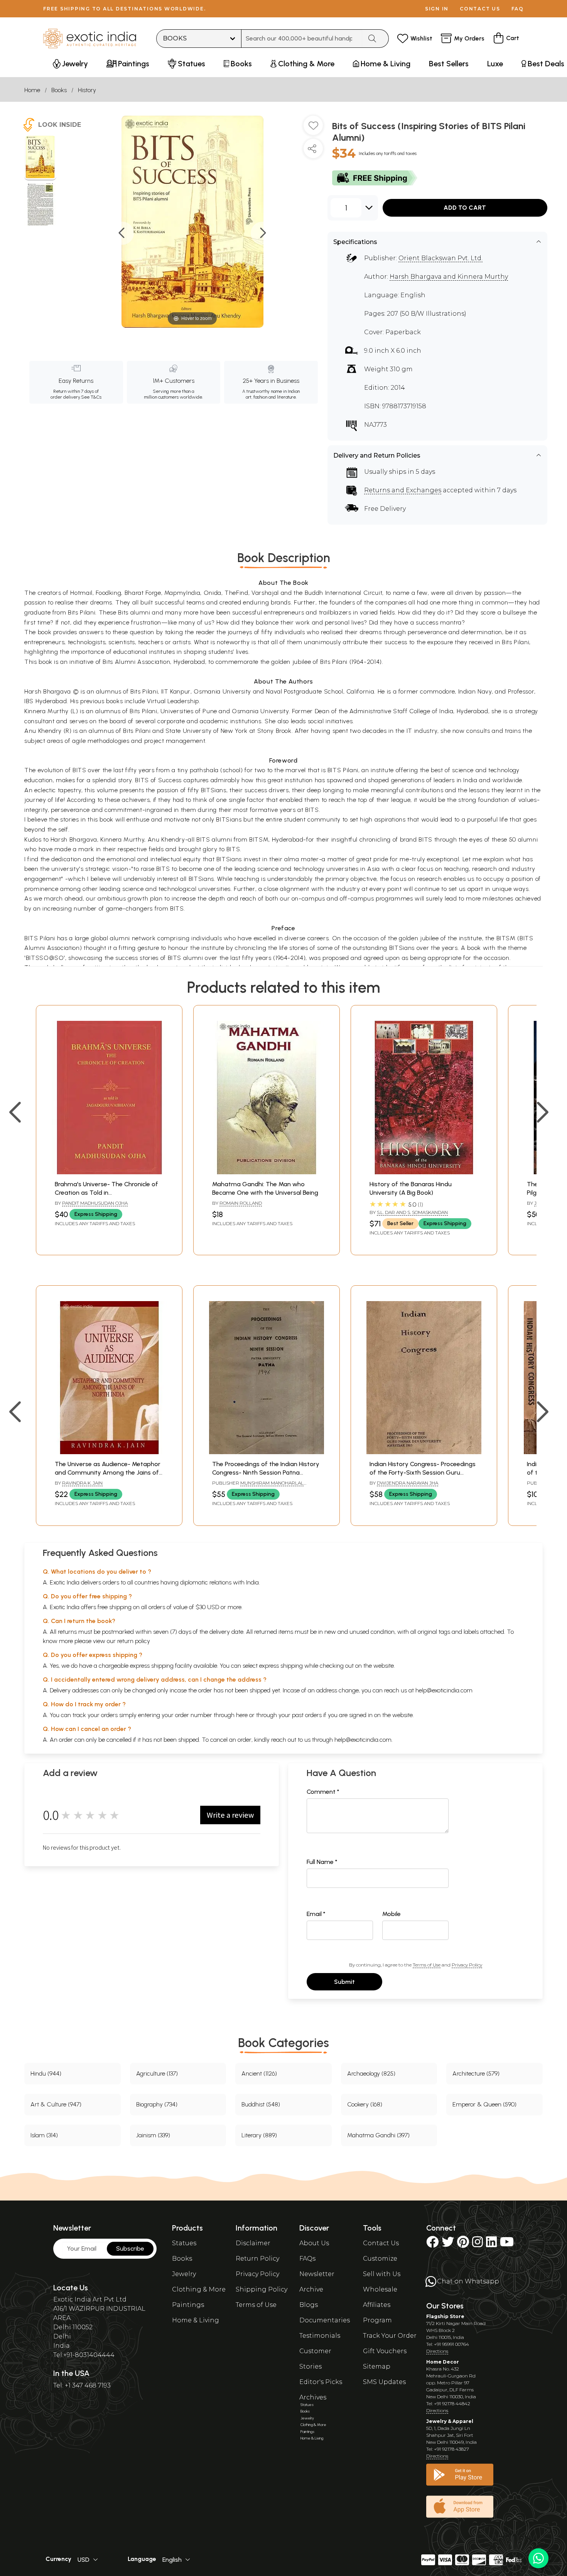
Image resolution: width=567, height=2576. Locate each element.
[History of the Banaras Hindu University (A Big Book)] (424, 1172)
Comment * (323, 1792)
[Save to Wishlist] (313, 128)
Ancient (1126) (259, 2073)
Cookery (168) (365, 2104)
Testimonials (320, 2336)
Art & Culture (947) (56, 2104)
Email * (316, 1914)
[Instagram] (478, 2244)
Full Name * (322, 1862)
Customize (380, 2259)
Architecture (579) (476, 2073)
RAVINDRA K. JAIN (82, 1483)
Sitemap (377, 2366)
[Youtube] (507, 2244)
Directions (437, 2351)
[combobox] (302, 39)
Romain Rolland (241, 1203)
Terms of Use (427, 1965)
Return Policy (257, 2259)
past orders (307, 1715)
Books (59, 90)
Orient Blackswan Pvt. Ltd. (440, 258)
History (87, 90)
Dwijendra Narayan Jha (408, 1483)
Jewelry (184, 2274)
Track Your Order (390, 2336)
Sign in (437, 9)
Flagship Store (445, 2316)
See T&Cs (91, 397)
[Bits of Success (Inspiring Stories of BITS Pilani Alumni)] (40, 158)
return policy (134, 1641)
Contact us (480, 9)
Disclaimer (253, 2243)
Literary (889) (259, 2135)
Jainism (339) (153, 2135)
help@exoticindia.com (444, 1690)
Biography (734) (157, 2104)
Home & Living (196, 2320)
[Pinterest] (463, 2244)
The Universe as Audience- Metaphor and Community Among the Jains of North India (108, 1473)
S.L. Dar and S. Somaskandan (412, 1212)
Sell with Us (382, 2274)
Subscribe (130, 2249)
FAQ (518, 9)
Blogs (309, 2305)
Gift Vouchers (385, 2351)
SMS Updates (384, 2382)
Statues (184, 2243)
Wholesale (380, 2289)
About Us (314, 2243)
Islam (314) (44, 2135)
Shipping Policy (262, 2289)
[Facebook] (432, 2244)
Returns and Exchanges (403, 490)
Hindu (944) (46, 2073)
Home (32, 90)
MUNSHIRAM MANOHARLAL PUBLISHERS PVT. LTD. (258, 1486)
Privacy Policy (467, 1965)
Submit (344, 1982)
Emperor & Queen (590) (484, 2104)
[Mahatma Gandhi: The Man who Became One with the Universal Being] (267, 1172)
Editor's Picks (321, 2382)
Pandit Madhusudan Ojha (95, 1203)
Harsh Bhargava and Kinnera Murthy (449, 277)
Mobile (391, 1914)
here (242, 1715)
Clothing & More (199, 2289)
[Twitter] (448, 2244)
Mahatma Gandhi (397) (378, 2135)
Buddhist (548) (261, 2104)
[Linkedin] (491, 2244)
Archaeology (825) (371, 2073)
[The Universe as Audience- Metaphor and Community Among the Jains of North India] (109, 1452)
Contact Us (381, 2243)
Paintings (188, 2305)
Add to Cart (465, 208)
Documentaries (325, 2320)
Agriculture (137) (157, 2073)
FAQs (307, 2259)
